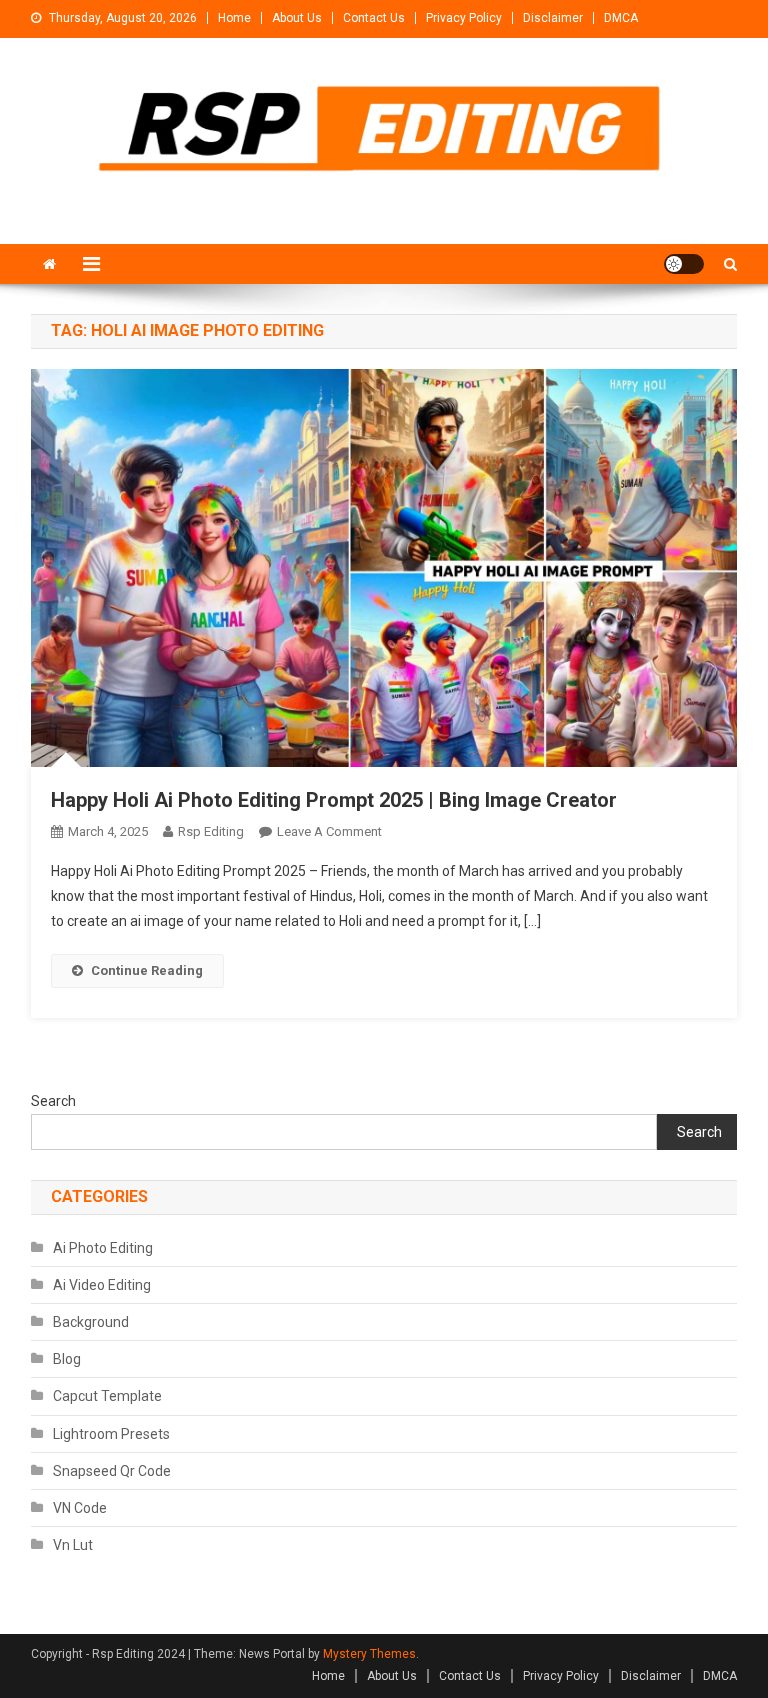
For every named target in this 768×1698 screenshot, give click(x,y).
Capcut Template (107, 1396)
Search (53, 1101)
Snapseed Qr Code (112, 1471)
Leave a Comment (329, 831)
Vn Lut (73, 1545)
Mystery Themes (369, 1654)
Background (91, 1322)
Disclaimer (553, 18)
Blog (67, 1359)
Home (234, 18)
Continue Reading (147, 970)
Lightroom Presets (111, 1434)
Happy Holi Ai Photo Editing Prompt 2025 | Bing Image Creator (334, 800)
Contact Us (374, 18)
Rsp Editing (211, 831)
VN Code (80, 1508)
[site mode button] (684, 264)
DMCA (621, 18)
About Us (297, 18)
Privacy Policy (464, 18)
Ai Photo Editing (103, 1248)
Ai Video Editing (102, 1285)
